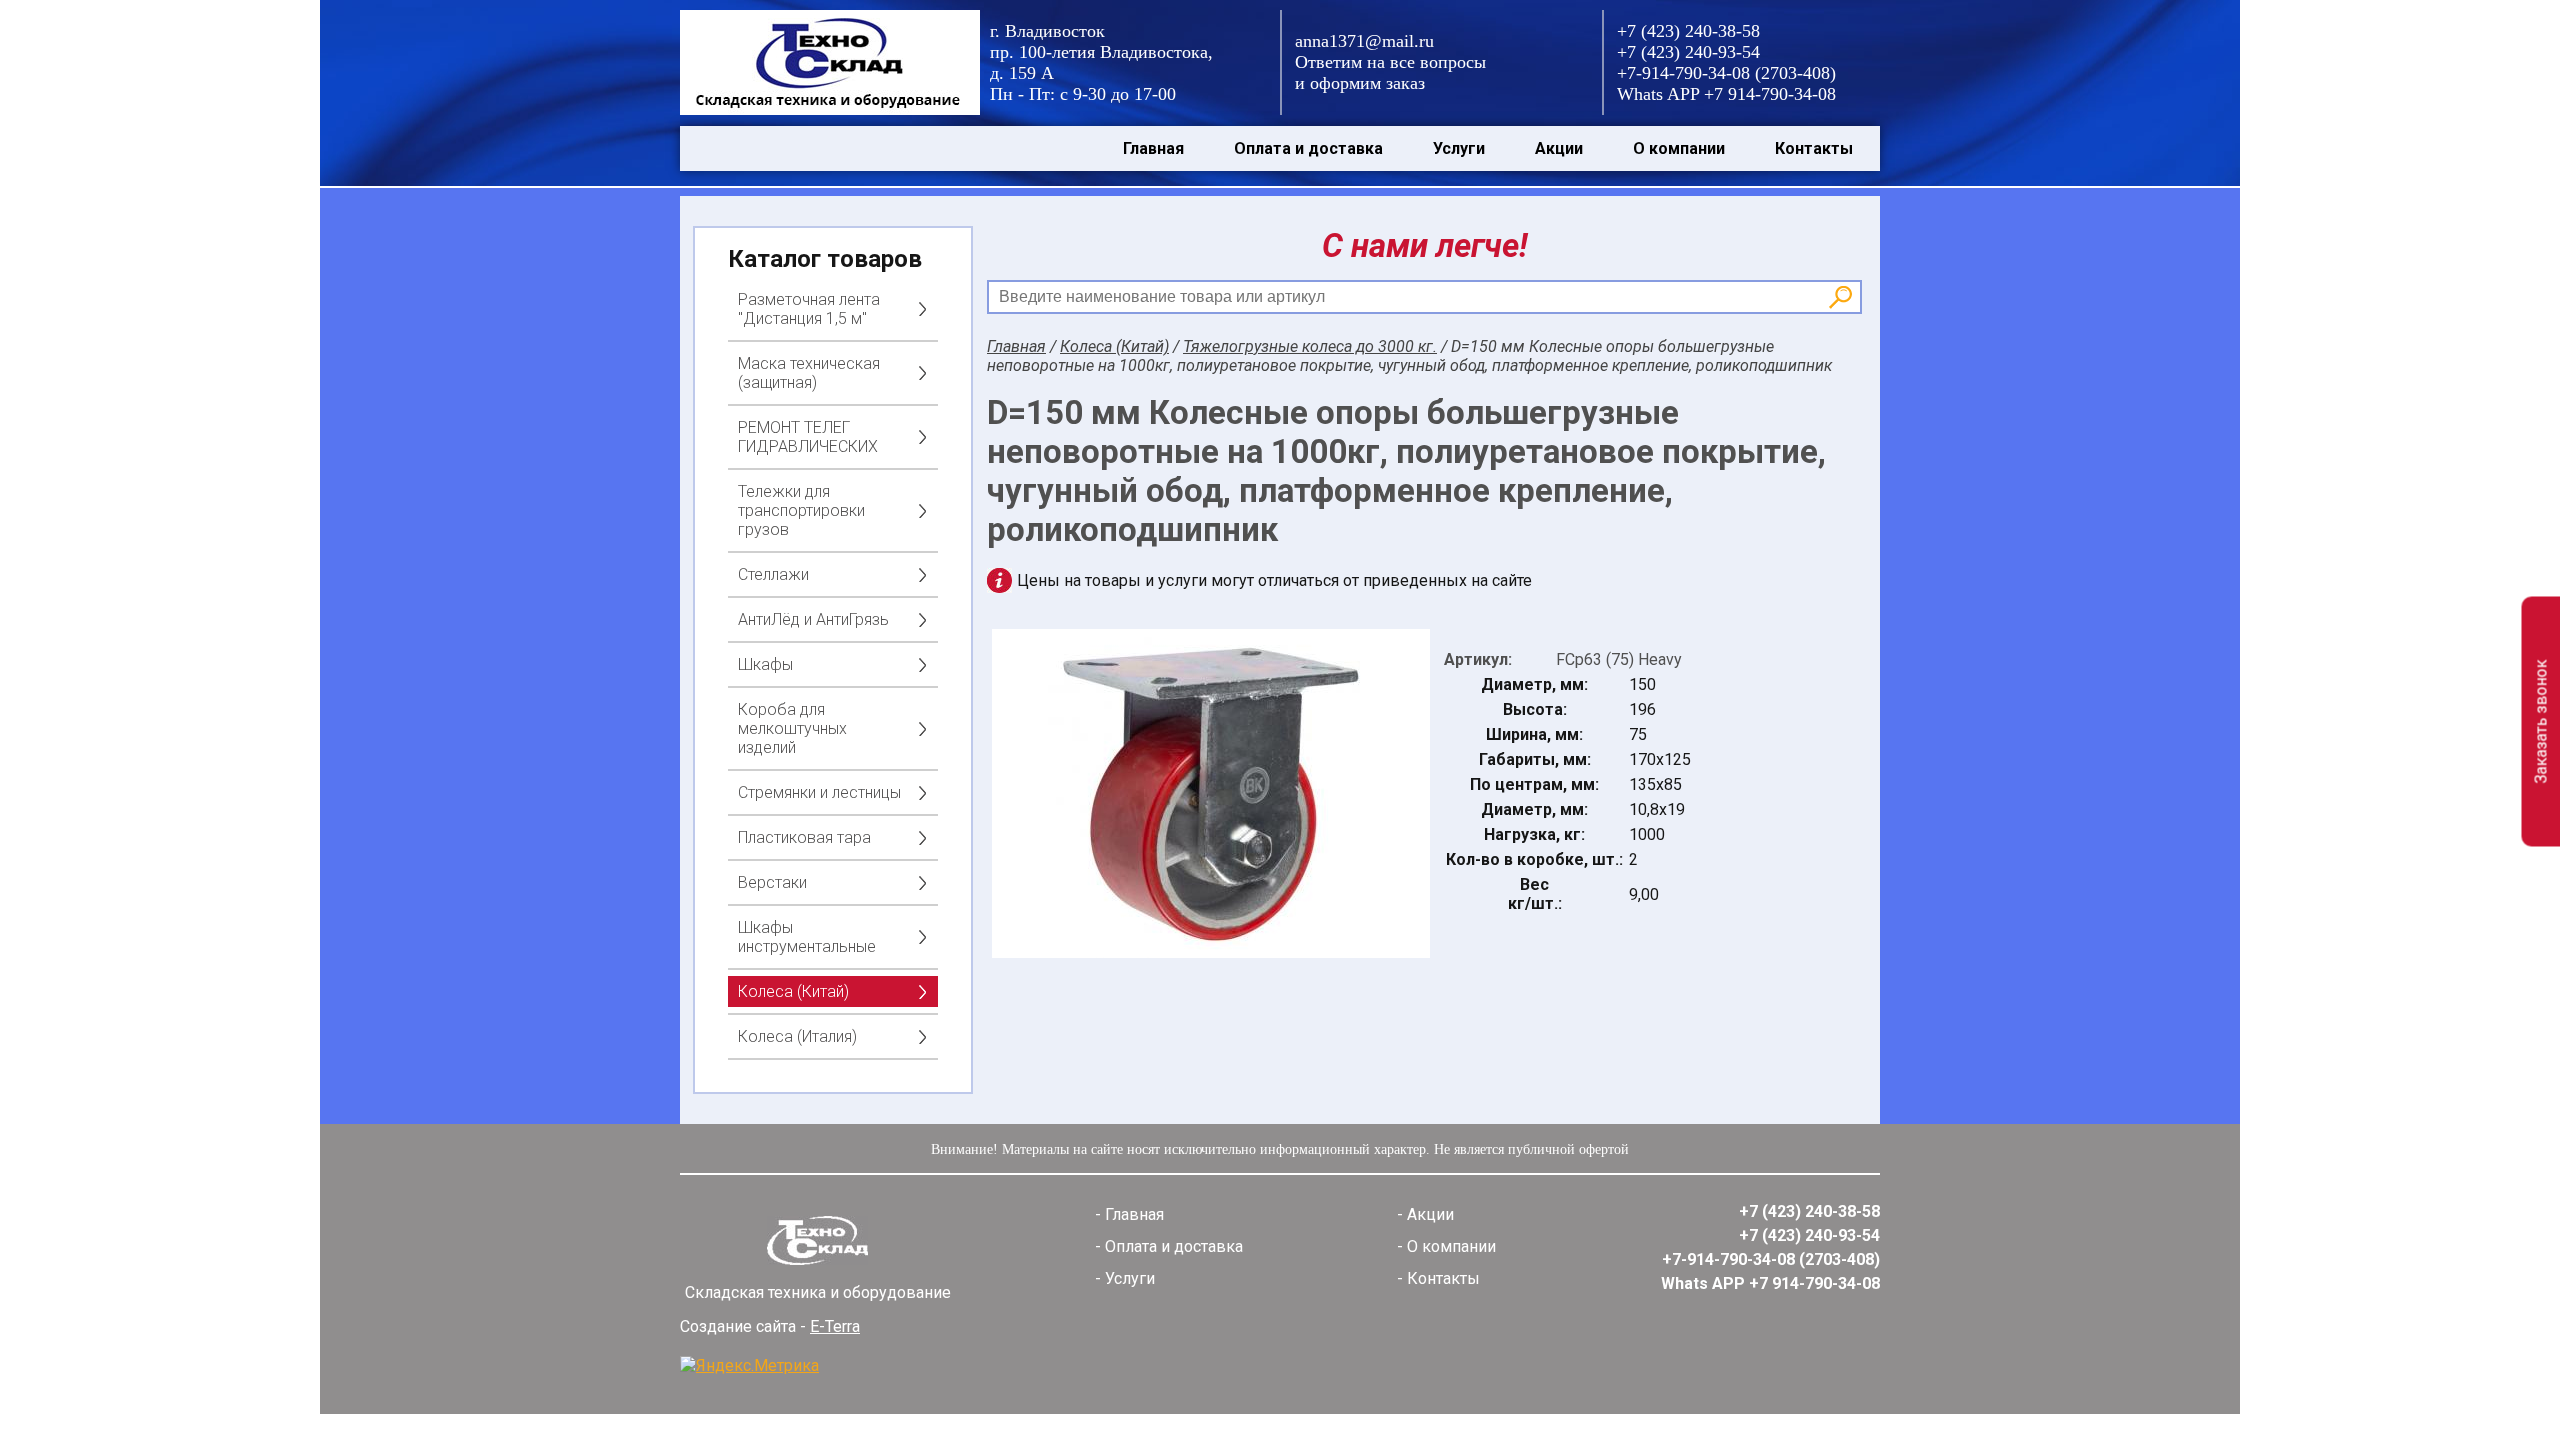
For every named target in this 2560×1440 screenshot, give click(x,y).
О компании (1679, 148)
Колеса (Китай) (793, 991)
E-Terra (835, 1326)
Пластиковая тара (804, 837)
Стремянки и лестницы (819, 792)
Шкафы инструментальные (807, 937)
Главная (1153, 148)
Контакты (1814, 148)
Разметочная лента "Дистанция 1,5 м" (809, 309)
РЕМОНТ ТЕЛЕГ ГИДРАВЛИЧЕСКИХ (808, 437)
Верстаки (772, 882)
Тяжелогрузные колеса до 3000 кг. (1310, 346)
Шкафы (765, 664)
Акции (1559, 148)
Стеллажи (773, 574)
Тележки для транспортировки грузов (801, 510)
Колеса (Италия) (797, 1036)
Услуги (1459, 148)
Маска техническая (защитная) (809, 373)
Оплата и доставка (1308, 148)
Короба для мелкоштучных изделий (792, 728)
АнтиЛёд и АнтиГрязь (813, 619)
